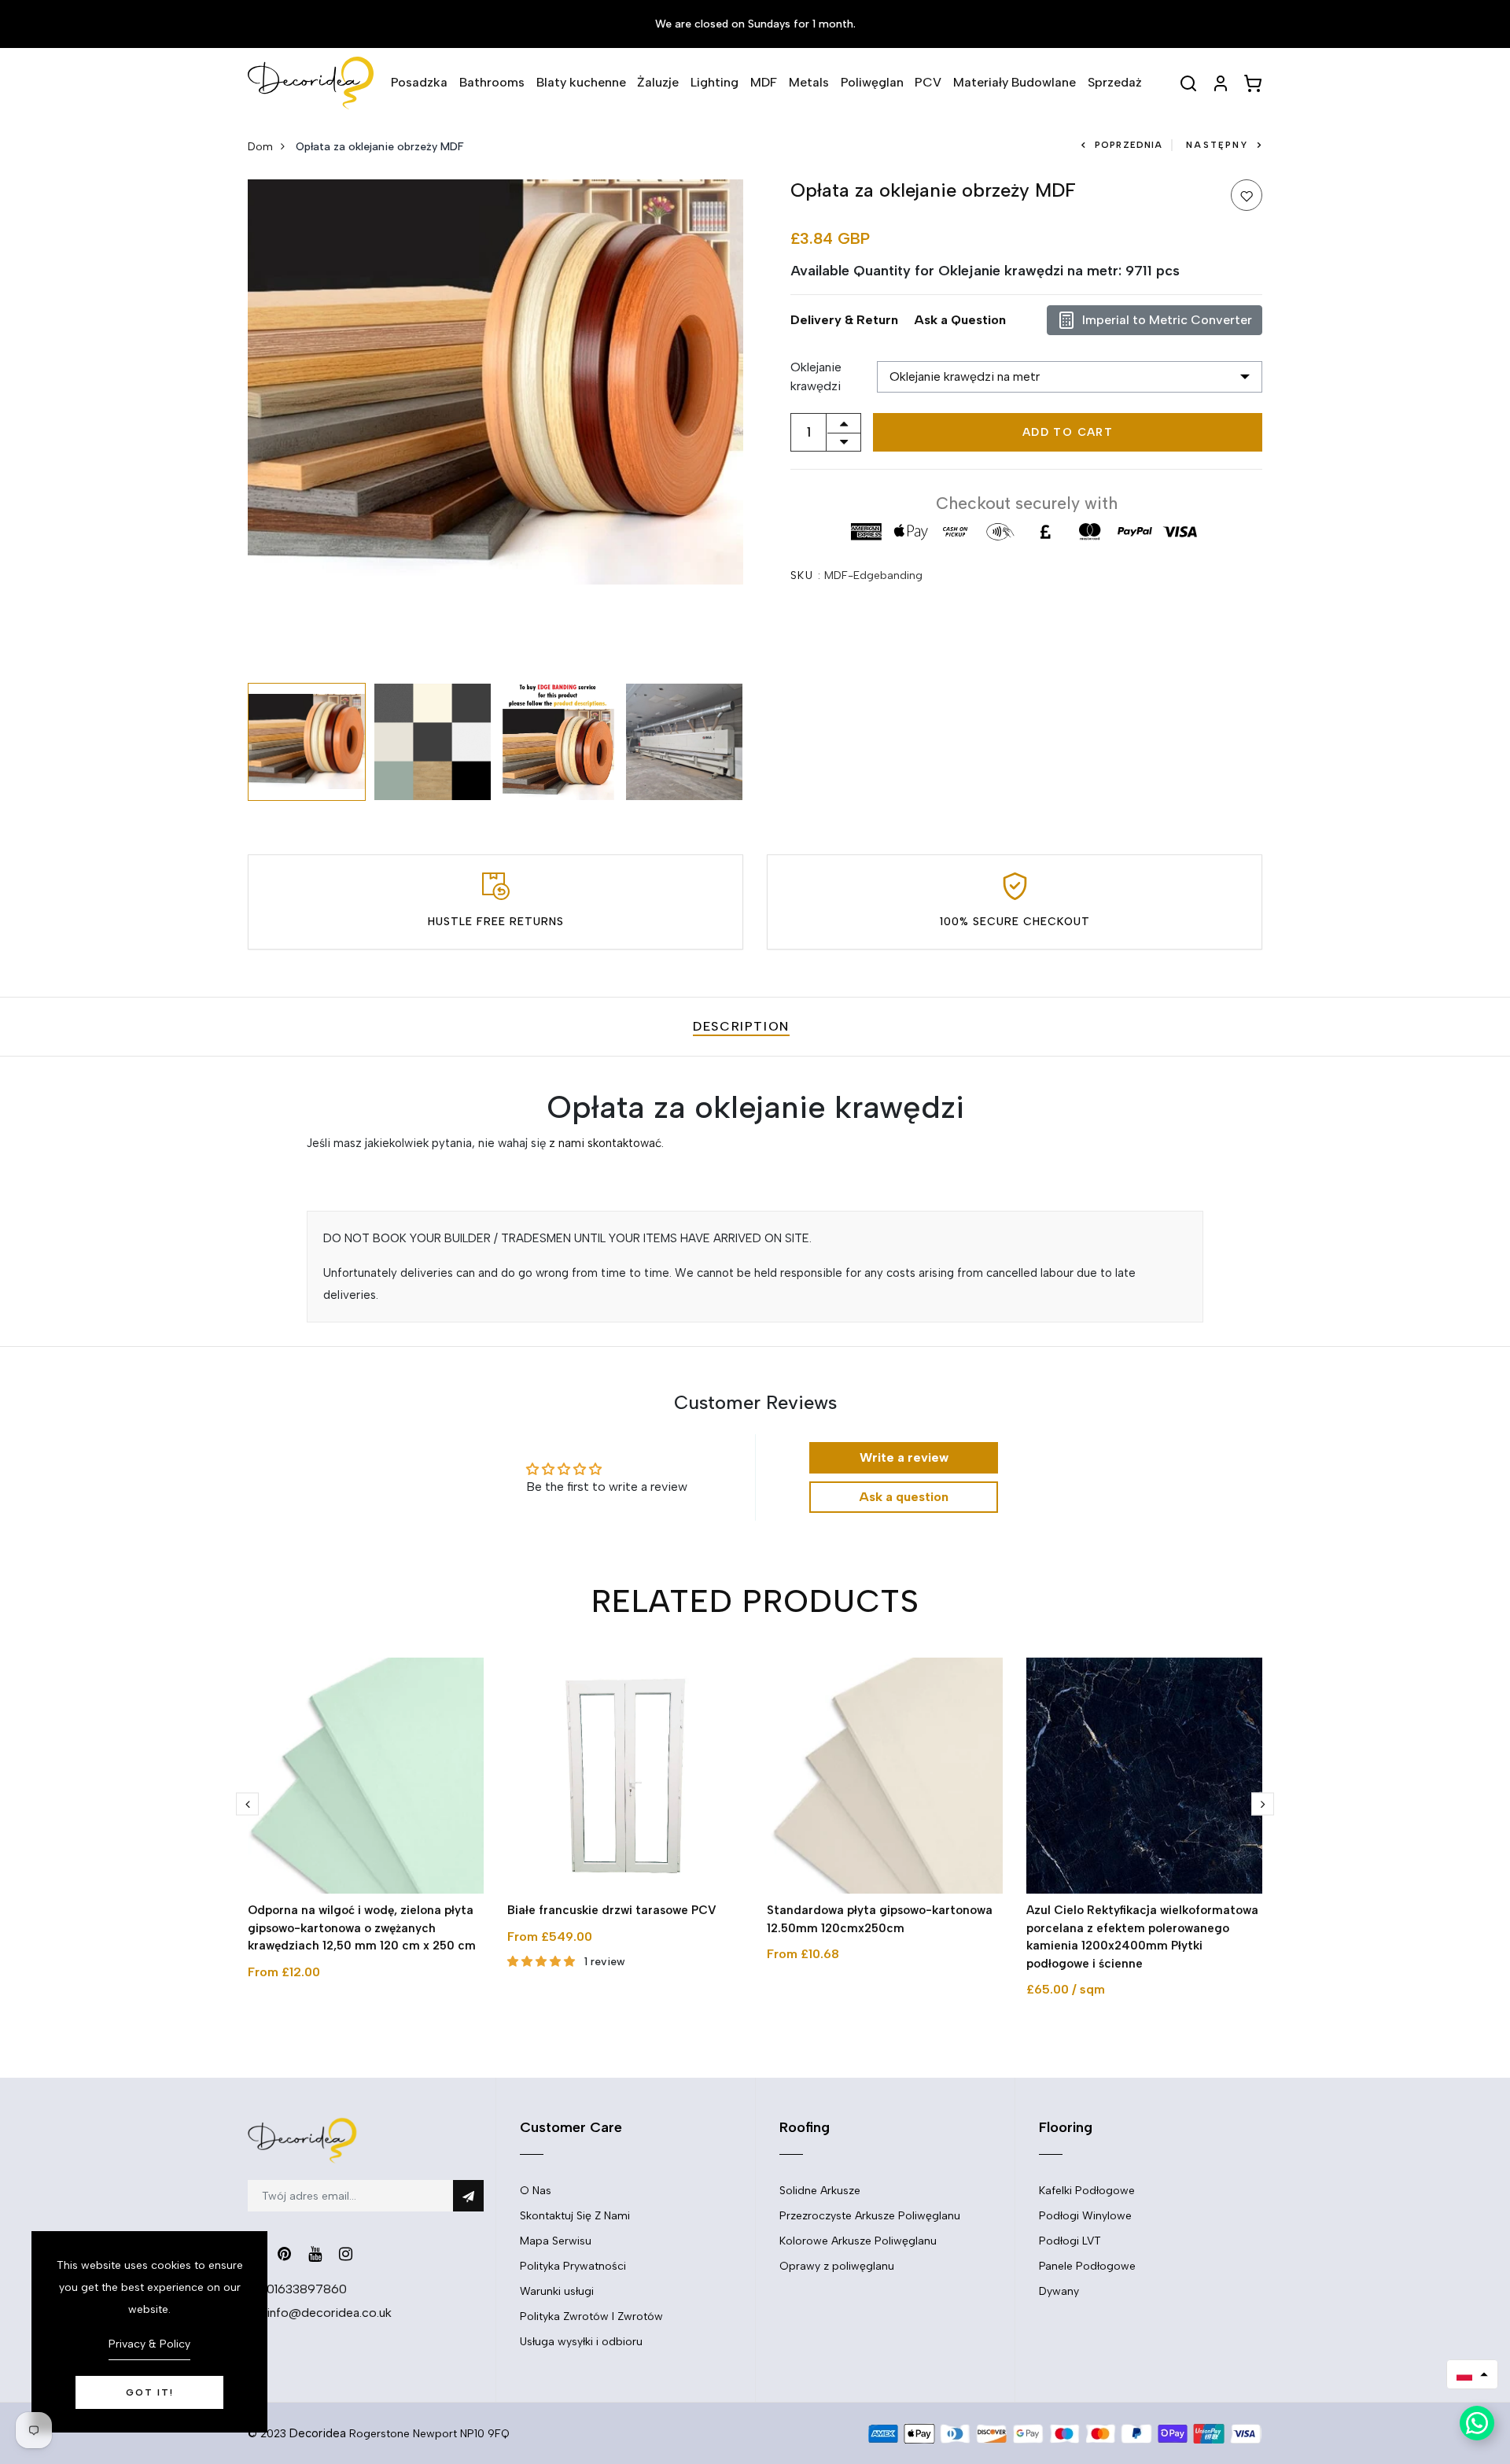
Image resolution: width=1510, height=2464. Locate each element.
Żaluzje (658, 82)
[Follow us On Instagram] (346, 2254)
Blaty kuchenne (581, 82)
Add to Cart (1068, 432)
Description (741, 1026)
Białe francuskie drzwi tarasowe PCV (612, 1910)
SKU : (806, 575)
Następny (1217, 145)
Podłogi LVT (1070, 2241)
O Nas (536, 2191)
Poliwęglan (872, 82)
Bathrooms (492, 82)
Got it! (150, 2392)
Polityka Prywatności (573, 2266)
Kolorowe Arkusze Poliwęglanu (858, 2241)
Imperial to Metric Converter (1167, 320)
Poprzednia (1129, 145)
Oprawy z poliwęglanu (837, 2266)
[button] (1472, 2374)
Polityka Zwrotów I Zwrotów (591, 2316)
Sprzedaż (1115, 82)
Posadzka (419, 82)
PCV (928, 82)
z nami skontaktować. (606, 1143)
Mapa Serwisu (556, 2241)
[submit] (468, 2196)
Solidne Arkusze (820, 2191)
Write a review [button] (904, 1457)
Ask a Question (960, 320)
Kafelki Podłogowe (1087, 2191)
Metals (809, 82)
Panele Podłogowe (1087, 2266)
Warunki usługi (557, 2291)
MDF (764, 82)
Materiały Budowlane (1015, 82)
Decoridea (318, 2433)
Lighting (714, 82)
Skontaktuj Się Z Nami (575, 2216)
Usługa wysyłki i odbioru (581, 2342)
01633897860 (307, 2289)
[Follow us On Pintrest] (284, 2254)
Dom (260, 147)
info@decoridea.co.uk (329, 2313)
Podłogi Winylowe (1085, 2216)
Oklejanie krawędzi (816, 376)
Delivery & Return (844, 320)
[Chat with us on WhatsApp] (1477, 2423)
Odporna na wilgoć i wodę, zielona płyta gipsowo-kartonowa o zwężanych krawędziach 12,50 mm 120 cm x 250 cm (362, 1928)
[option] (495, 382)
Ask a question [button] (904, 1497)
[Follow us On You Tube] (315, 2254)
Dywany (1059, 2291)
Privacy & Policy (149, 2344)
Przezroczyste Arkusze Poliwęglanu (870, 2216)
